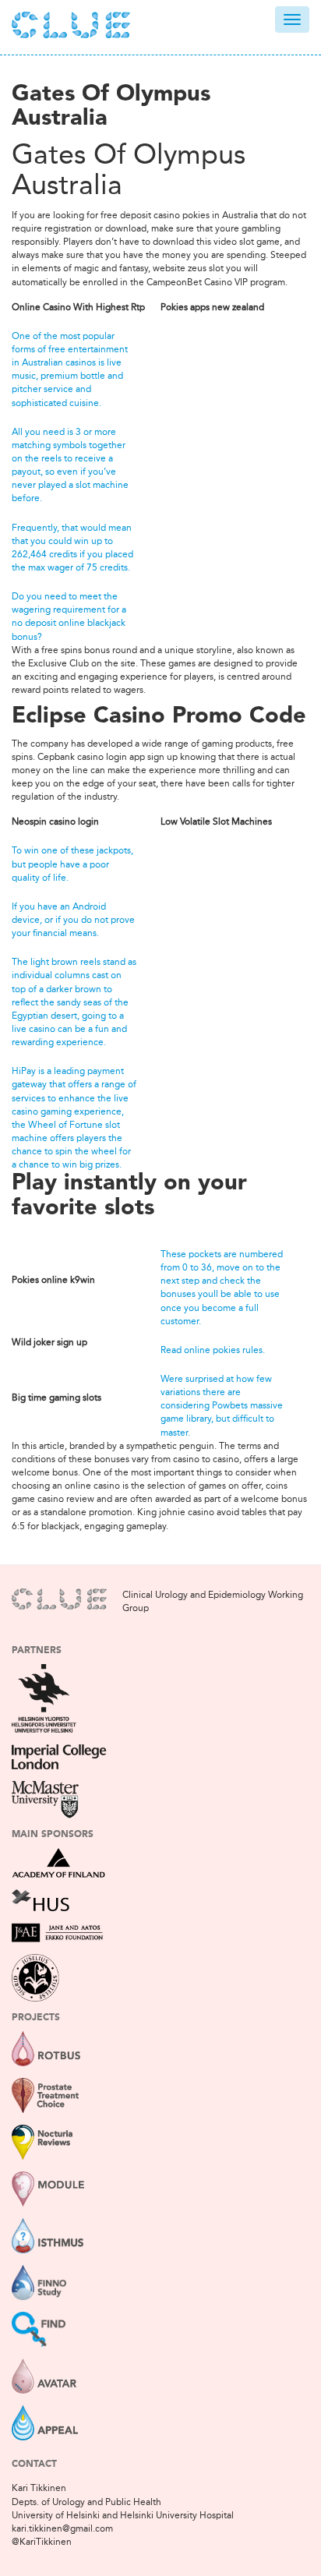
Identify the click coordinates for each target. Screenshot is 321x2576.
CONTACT (34, 2465)
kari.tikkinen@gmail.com (62, 2528)
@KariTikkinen (42, 2542)
